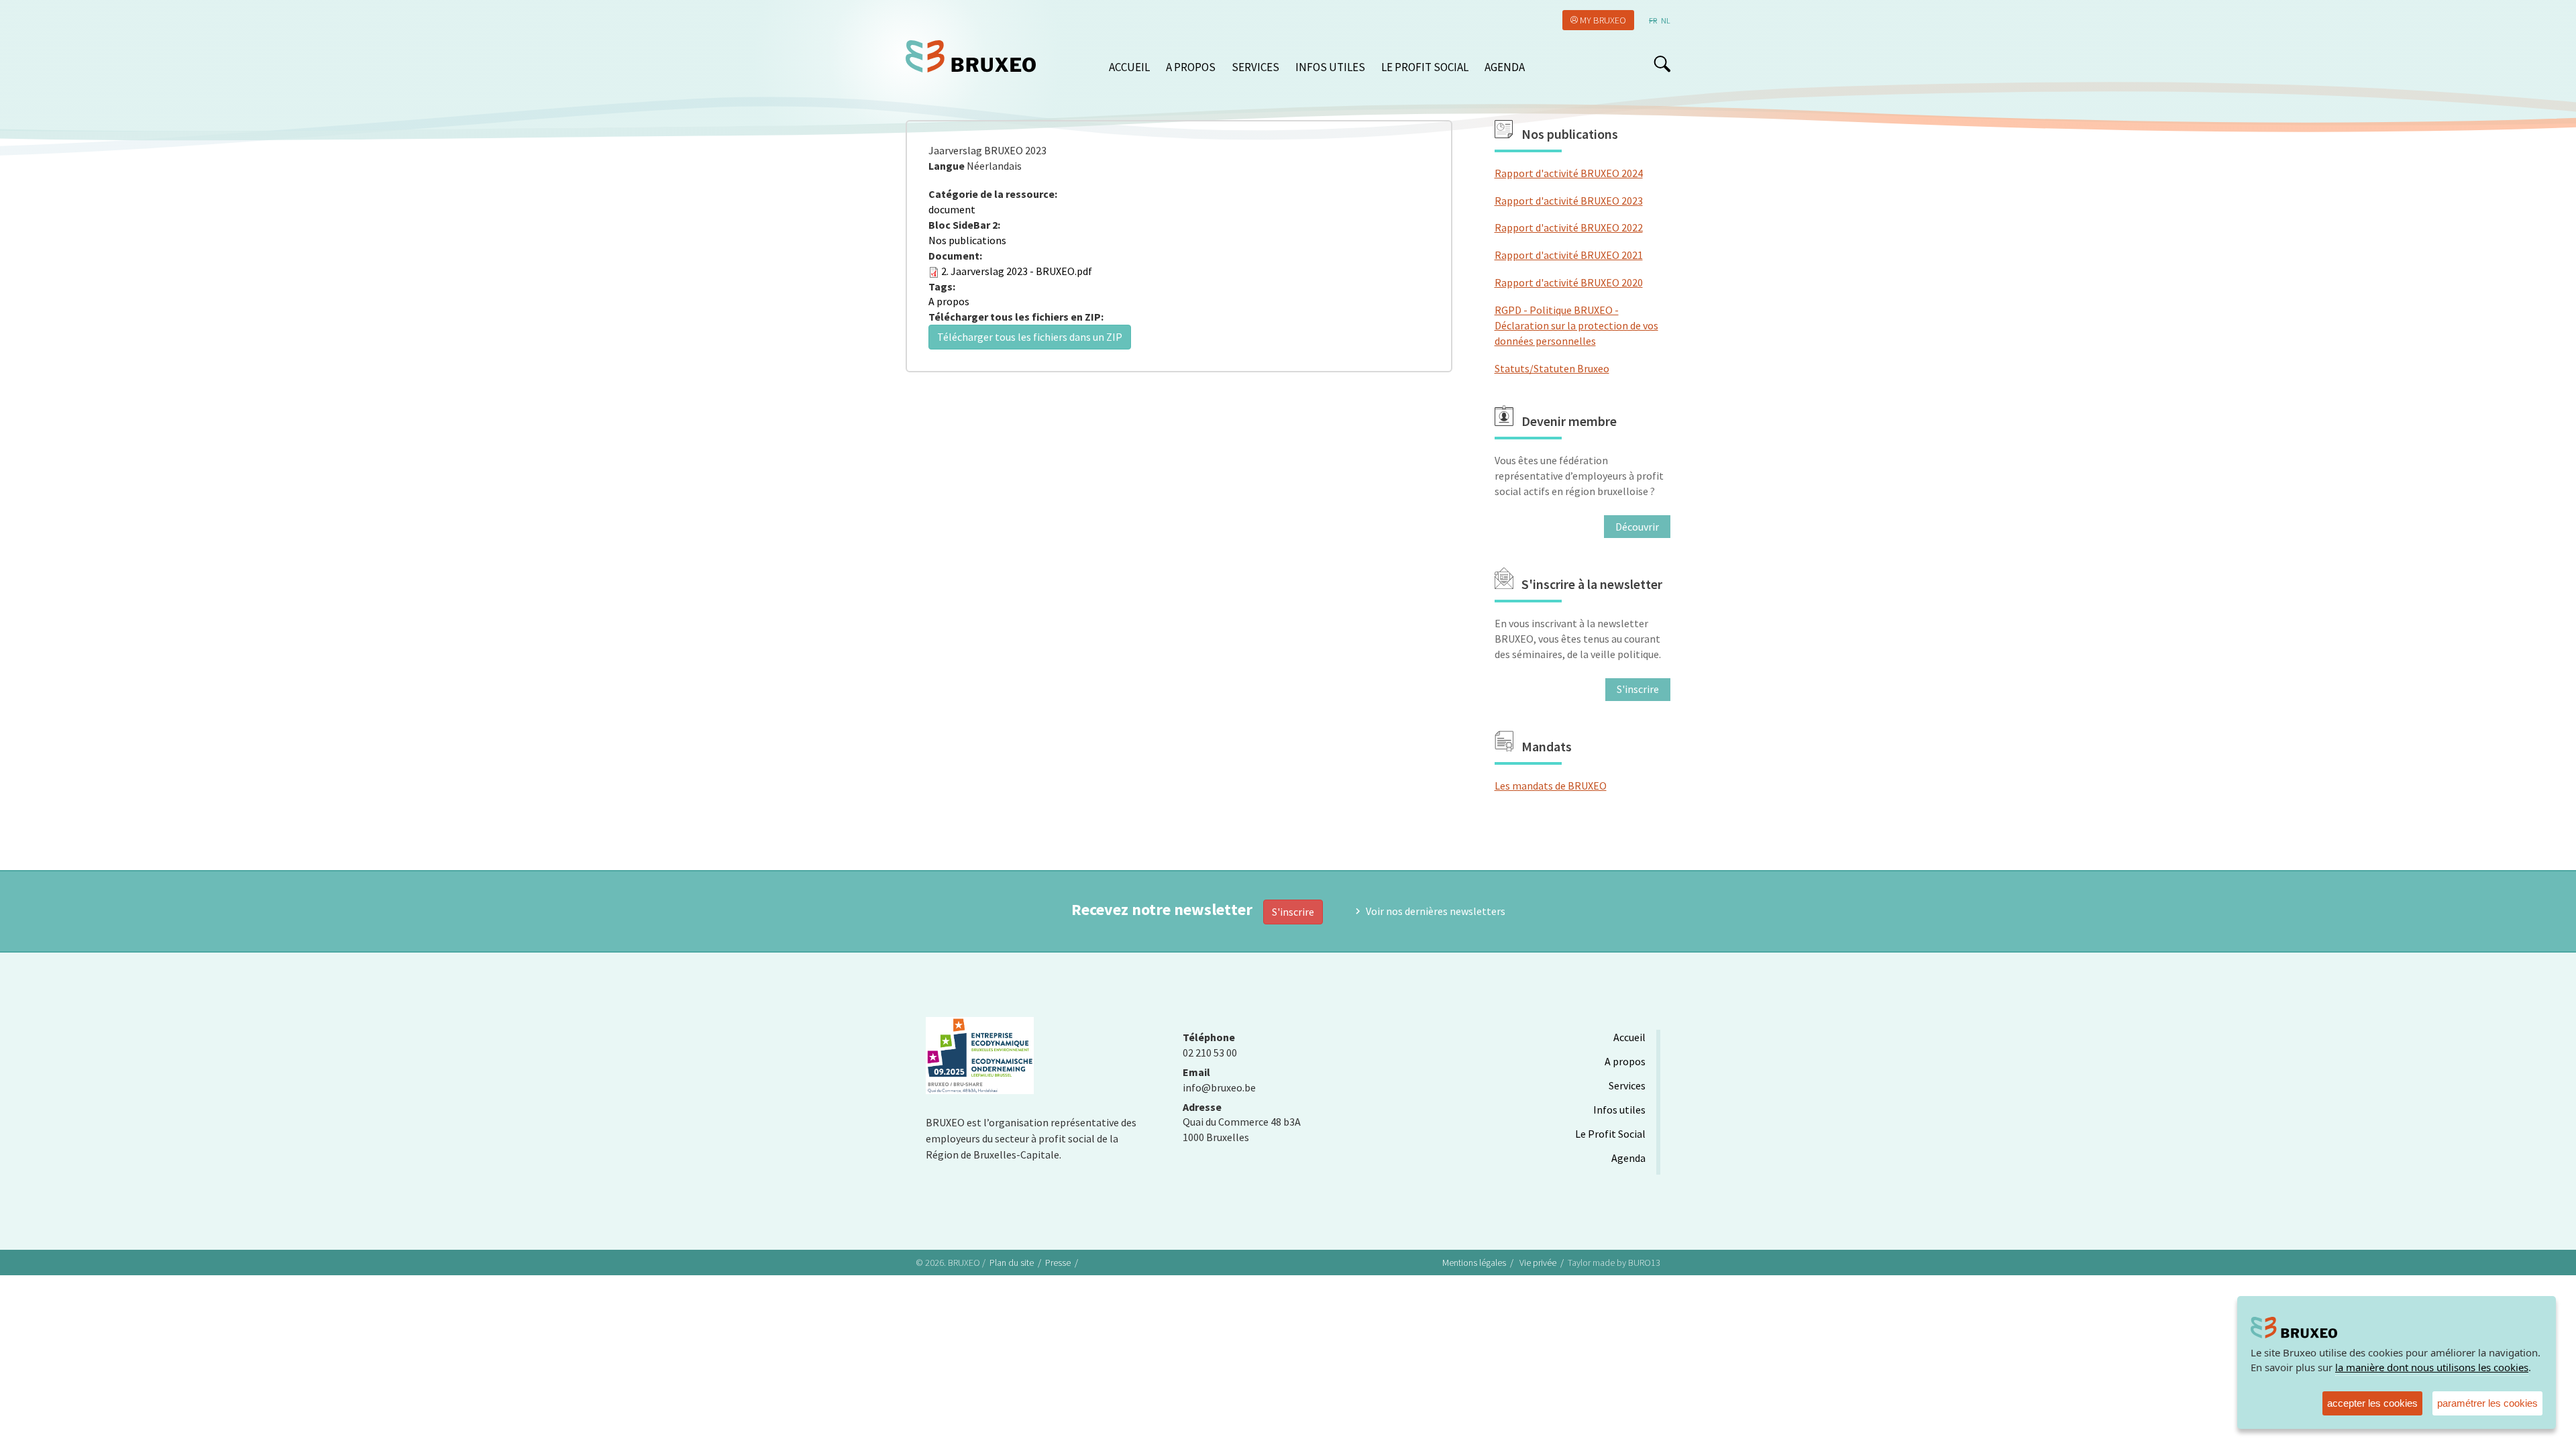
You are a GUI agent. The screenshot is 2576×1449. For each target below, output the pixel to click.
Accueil (1129, 67)
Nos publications (967, 240)
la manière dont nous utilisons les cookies (2432, 1367)
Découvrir (1637, 527)
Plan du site (1012, 1263)
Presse (1058, 1263)
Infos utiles (1330, 67)
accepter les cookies (2372, 1403)
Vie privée (1538, 1263)
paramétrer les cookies (2487, 1403)
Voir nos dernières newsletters (1436, 911)
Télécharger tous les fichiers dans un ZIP (1030, 337)
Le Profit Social (1425, 67)
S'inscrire (1293, 912)
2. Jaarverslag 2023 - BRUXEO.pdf (1017, 271)
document (952, 209)
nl (1666, 20)
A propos (1191, 67)
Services (1255, 67)
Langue (947, 166)
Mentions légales (1474, 1263)
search (1662, 64)
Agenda (1505, 67)
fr (1653, 20)
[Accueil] (976, 56)
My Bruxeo (1603, 20)
